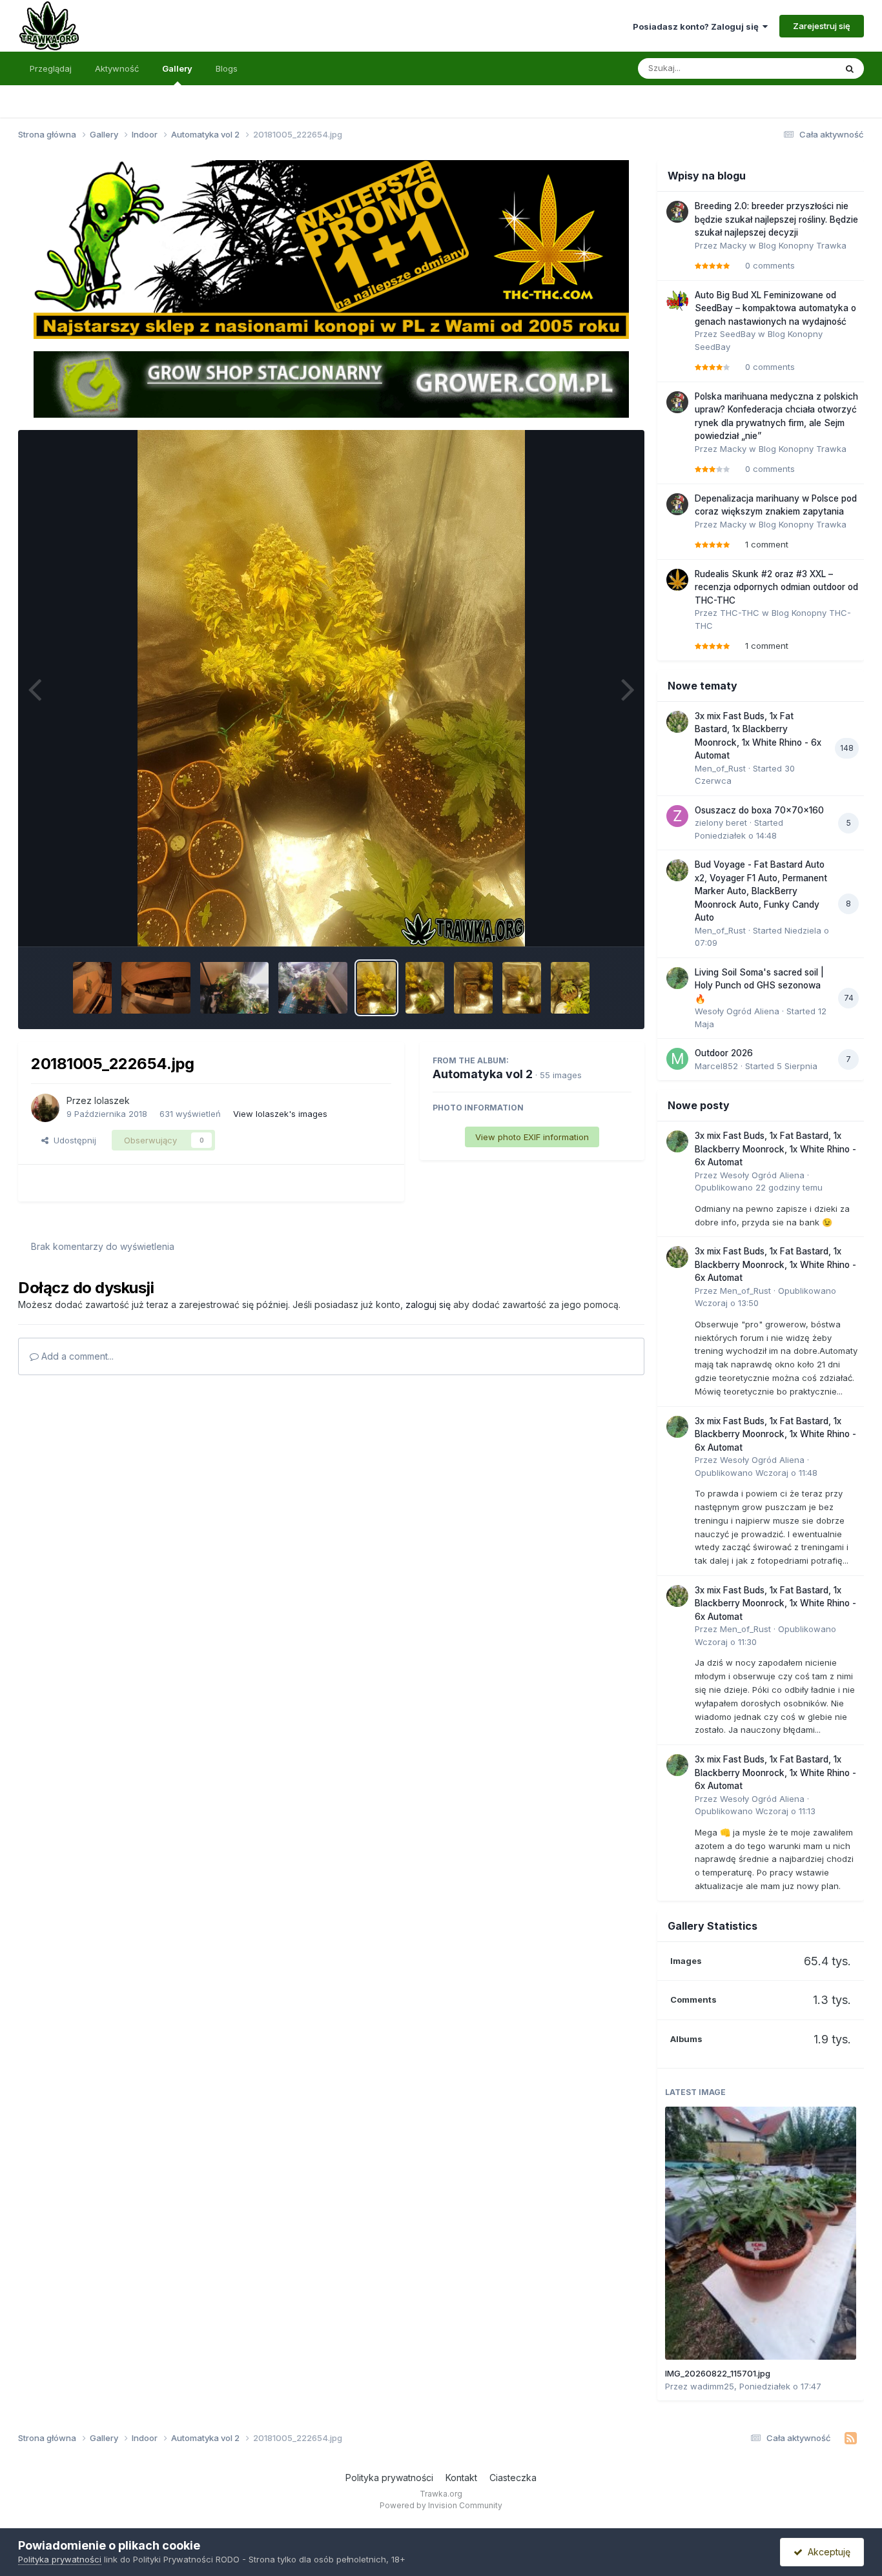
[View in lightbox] (331, 688)
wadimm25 (712, 2386)
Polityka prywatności (389, 2478)
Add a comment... (76, 1356)
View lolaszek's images (280, 1114)
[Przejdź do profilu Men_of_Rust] (677, 722)
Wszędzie (799, 68)
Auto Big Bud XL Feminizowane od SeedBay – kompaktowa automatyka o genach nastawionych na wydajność (775, 308)
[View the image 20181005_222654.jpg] (376, 988)
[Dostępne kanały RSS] (851, 2438)
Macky (733, 245)
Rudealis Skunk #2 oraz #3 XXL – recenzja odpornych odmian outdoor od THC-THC (776, 587)
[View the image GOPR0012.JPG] (156, 988)
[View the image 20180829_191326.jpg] (570, 988)
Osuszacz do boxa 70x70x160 (759, 810)
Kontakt (461, 2478)
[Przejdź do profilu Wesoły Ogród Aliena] (677, 978)
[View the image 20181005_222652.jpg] (425, 988)
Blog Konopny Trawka (803, 245)
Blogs (227, 68)
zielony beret (721, 823)
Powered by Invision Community (441, 2505)
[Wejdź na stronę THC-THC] (331, 249)
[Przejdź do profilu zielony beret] (677, 816)
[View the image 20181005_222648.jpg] (473, 988)
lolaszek (112, 1100)
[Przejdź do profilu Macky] (677, 212)
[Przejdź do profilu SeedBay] (677, 301)
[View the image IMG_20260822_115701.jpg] (761, 2233)
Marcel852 (716, 1066)
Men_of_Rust (720, 768)
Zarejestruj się (822, 26)
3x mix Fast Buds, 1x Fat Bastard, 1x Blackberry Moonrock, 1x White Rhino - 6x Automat (775, 1149)
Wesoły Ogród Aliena (737, 1011)
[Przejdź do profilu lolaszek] (45, 1108)
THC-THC (740, 613)
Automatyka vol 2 (483, 1074)
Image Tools (591, 923)
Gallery (177, 68)
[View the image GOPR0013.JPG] (92, 988)
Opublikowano (759, 1187)
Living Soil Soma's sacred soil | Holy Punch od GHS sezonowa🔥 (759, 986)
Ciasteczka (513, 2478)
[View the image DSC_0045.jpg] (235, 988)
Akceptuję (826, 2552)
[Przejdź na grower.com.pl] (331, 383)
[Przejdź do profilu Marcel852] (677, 1059)
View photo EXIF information (532, 1137)
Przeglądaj (51, 68)
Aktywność (117, 68)
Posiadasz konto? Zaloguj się (698, 26)
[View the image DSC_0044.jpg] (313, 988)
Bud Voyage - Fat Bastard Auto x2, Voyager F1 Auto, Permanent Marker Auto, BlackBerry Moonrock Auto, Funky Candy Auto (761, 891)
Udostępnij (72, 1140)
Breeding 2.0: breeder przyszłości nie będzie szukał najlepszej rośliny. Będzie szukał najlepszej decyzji (776, 219)
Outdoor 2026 (724, 1053)
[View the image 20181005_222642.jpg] (522, 988)
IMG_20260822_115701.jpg (718, 2373)
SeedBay (738, 334)
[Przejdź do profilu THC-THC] (677, 580)
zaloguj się (428, 1304)
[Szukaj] (850, 68)
